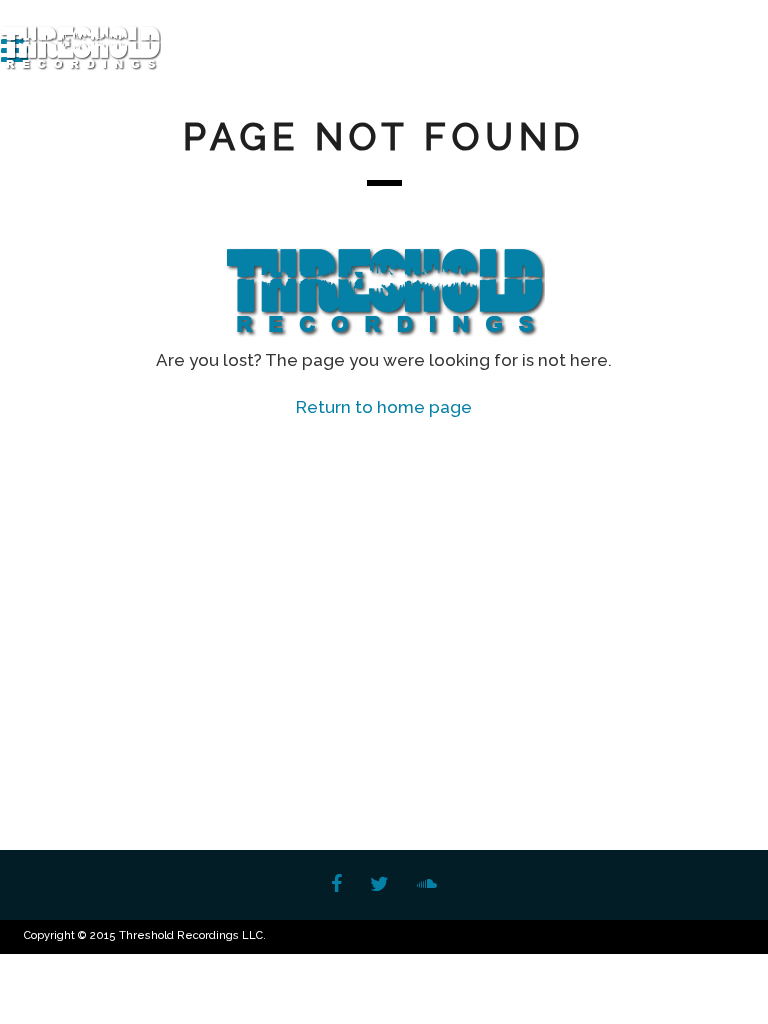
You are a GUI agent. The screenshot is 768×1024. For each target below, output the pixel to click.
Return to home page (384, 407)
